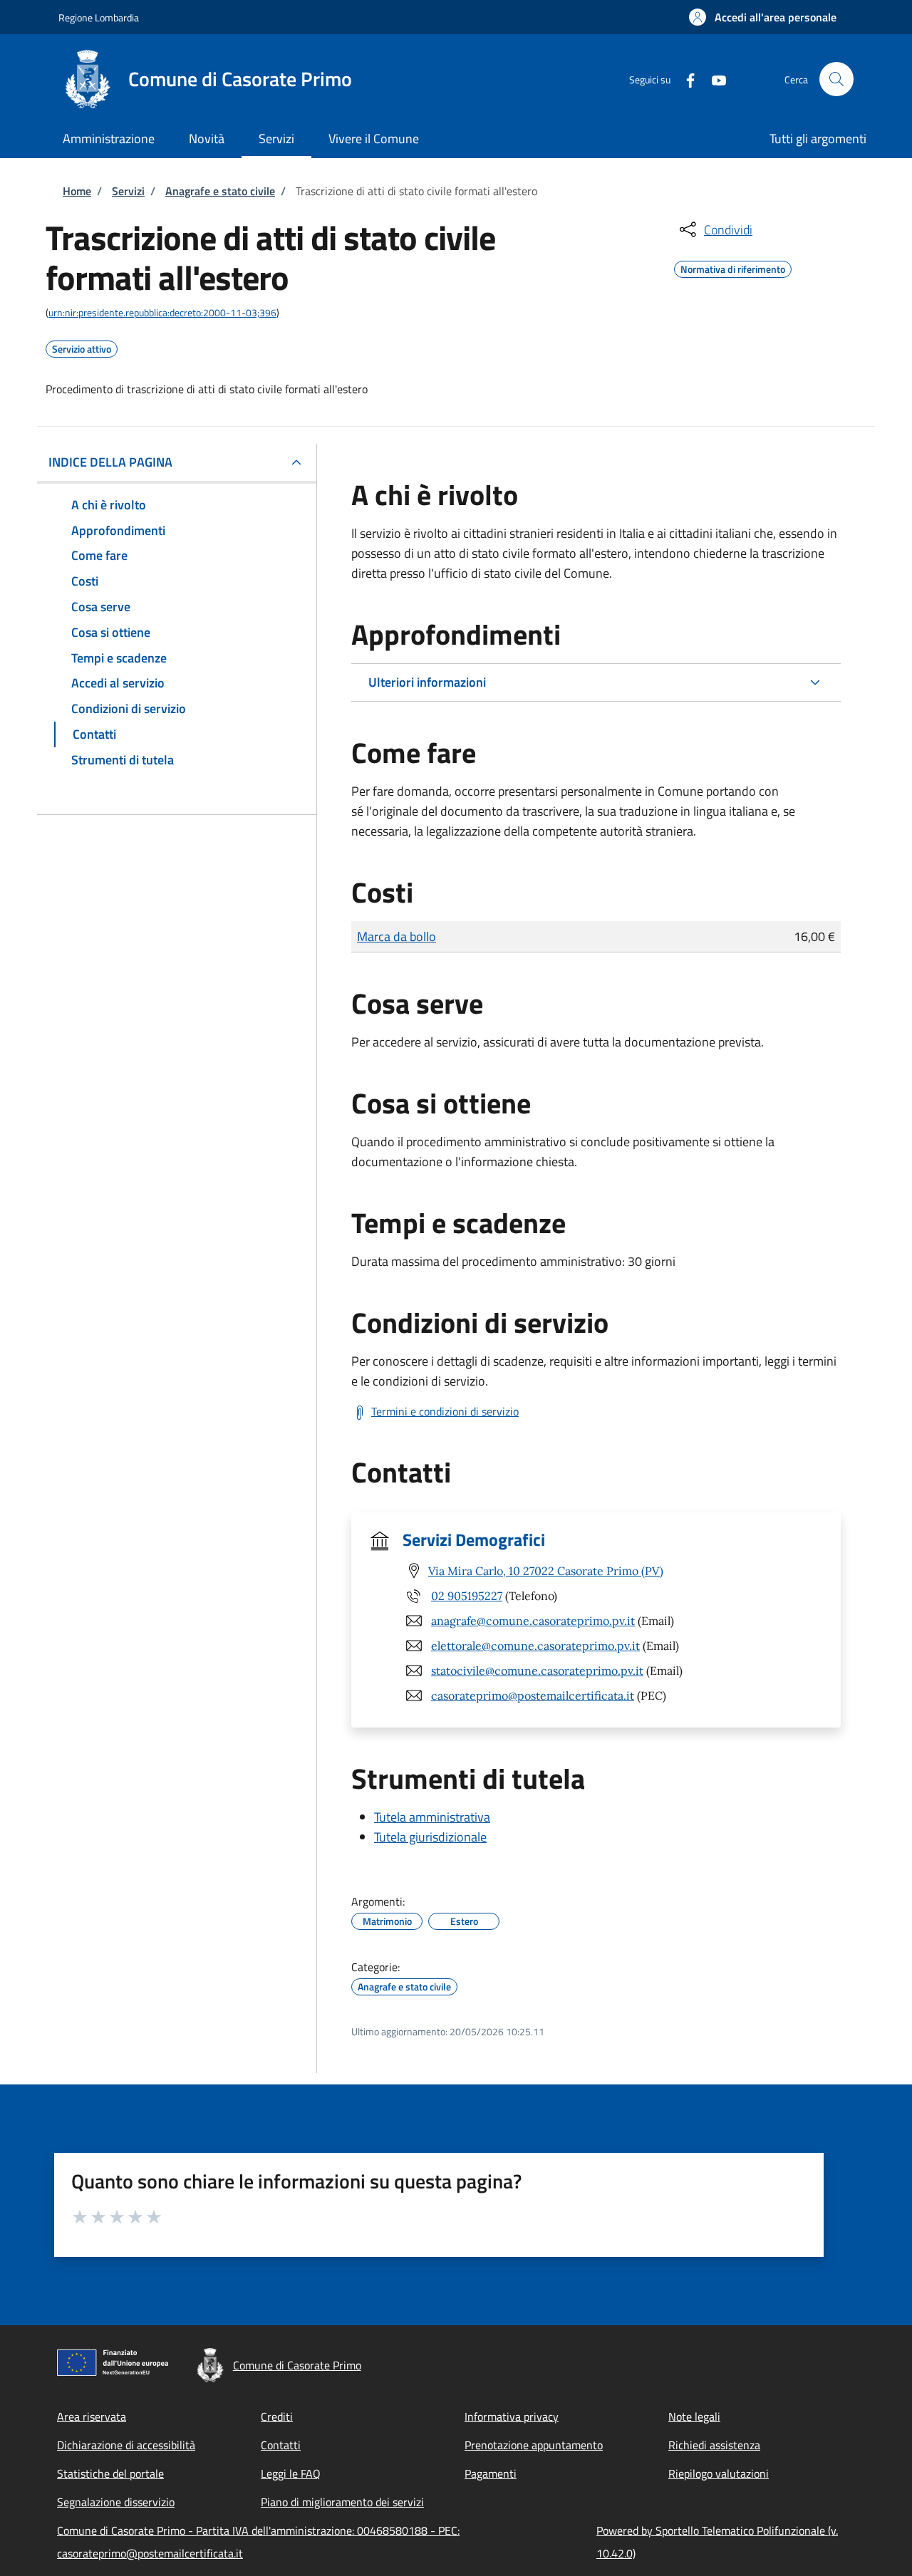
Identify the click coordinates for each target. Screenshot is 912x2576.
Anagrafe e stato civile (220, 191)
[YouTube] (713, 79)
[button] (763, 17)
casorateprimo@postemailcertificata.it (533, 1695)
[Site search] (836, 79)
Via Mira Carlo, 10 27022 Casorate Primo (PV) (546, 1571)
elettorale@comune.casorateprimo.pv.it (535, 1646)
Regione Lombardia (99, 17)
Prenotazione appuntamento (534, 2445)
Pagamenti (491, 2473)
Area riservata (92, 2416)
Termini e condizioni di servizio (445, 1411)
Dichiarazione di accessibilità (126, 2445)
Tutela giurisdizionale (430, 1837)
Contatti (281, 2445)
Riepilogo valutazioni (719, 2473)
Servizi (128, 191)
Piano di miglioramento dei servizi (342, 2502)
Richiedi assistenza (714, 2445)
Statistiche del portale (110, 2473)
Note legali (694, 2416)
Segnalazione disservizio (116, 2502)
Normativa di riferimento (733, 267)
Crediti (277, 2416)
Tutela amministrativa (432, 1817)
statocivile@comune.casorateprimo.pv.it (537, 1671)
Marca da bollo (397, 936)
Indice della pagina (110, 462)
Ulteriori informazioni (427, 682)
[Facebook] (685, 79)
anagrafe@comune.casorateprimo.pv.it (533, 1621)
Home (77, 191)
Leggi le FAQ (291, 2473)
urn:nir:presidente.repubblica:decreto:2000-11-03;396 (162, 312)
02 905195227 (467, 1596)
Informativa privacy (512, 2416)
